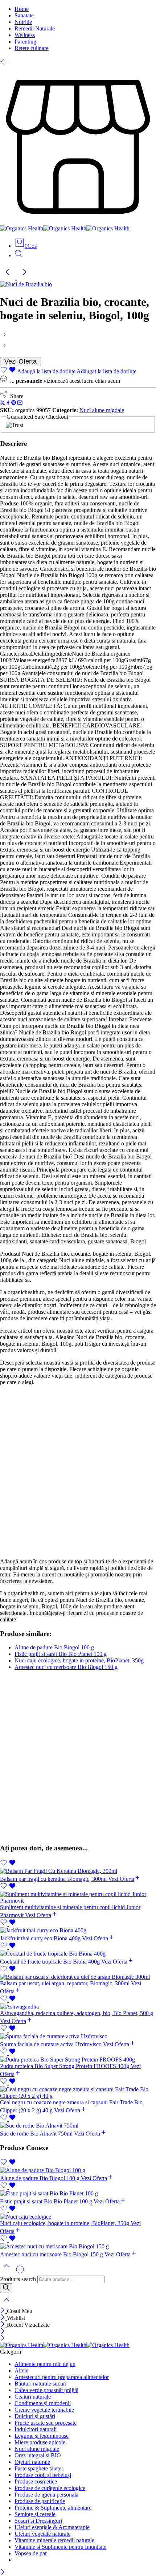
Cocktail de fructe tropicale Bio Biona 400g (51, 1962)
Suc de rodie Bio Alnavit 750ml (37, 2134)
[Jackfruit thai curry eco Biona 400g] (78, 1931)
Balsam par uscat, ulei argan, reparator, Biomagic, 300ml (65, 1983)
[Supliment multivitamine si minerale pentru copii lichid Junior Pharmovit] (78, 1898)
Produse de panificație (40, 2501)
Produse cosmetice (36, 2481)
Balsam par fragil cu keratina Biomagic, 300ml (54, 1879)
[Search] (6, 2288)
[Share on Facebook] (8, 404)
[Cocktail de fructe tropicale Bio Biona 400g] (78, 1954)
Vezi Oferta (20, 361)
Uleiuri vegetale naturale (42, 2534)
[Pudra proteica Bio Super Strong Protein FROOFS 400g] (78, 2060)
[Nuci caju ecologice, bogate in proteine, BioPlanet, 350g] (5, 348)
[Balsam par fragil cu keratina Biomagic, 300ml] (78, 1871)
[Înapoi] (5, 64)
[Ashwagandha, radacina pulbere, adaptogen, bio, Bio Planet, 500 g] (78, 2007)
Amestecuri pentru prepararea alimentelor (62, 2377)
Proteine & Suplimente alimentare (53, 2508)
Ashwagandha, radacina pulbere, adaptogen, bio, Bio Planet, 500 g (77, 2013)
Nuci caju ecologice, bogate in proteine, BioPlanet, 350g (79, 1660)
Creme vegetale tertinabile (44, 2410)
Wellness (25, 35)
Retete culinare (32, 48)
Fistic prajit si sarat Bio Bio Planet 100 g (61, 1654)
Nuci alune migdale (102, 410)
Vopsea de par (31, 2553)
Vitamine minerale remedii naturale (54, 2540)
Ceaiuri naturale (33, 2397)
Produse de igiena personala (46, 2495)
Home (22, 9)
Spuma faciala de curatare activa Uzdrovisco (52, 2044)
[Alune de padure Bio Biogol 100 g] (78, 2170)
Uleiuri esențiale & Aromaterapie (52, 2527)
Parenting (25, 42)
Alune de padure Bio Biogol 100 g (54, 1647)
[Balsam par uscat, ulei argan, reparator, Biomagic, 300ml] (78, 1977)
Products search (18, 2279)
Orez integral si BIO (38, 2455)
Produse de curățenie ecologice (50, 2488)
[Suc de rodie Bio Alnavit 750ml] (78, 2126)
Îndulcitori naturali (36, 2429)
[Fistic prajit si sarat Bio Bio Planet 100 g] (5, 337)
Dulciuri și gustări (35, 2416)
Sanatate (24, 15)
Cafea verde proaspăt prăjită (46, 2390)
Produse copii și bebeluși (43, 2475)
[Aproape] (3, 2311)
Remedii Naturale (35, 28)
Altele (21, 2370)
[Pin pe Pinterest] (14, 404)
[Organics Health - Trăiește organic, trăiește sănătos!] (65, 228)
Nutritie (23, 22)
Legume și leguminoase (42, 2436)
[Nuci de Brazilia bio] (26, 284)
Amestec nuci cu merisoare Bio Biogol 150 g (66, 1667)
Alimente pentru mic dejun (45, 2364)
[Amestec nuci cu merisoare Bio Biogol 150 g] (78, 2247)
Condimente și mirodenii (43, 2403)
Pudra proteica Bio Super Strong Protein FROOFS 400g (65, 2066)
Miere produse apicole (40, 2442)
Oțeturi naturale (32, 2462)
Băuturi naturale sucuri (40, 2384)
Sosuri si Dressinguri (38, 2521)
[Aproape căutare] (7, 2304)
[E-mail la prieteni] (20, 404)
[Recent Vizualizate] (20, 2272)
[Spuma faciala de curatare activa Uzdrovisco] (78, 2036)
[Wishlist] (8, 1864)
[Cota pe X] (3, 404)
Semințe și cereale (35, 2514)
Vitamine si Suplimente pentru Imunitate (60, 2547)
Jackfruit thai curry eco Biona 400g (41, 1938)
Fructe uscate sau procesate (46, 2423)
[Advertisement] (78, 1472)
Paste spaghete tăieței (39, 2468)
